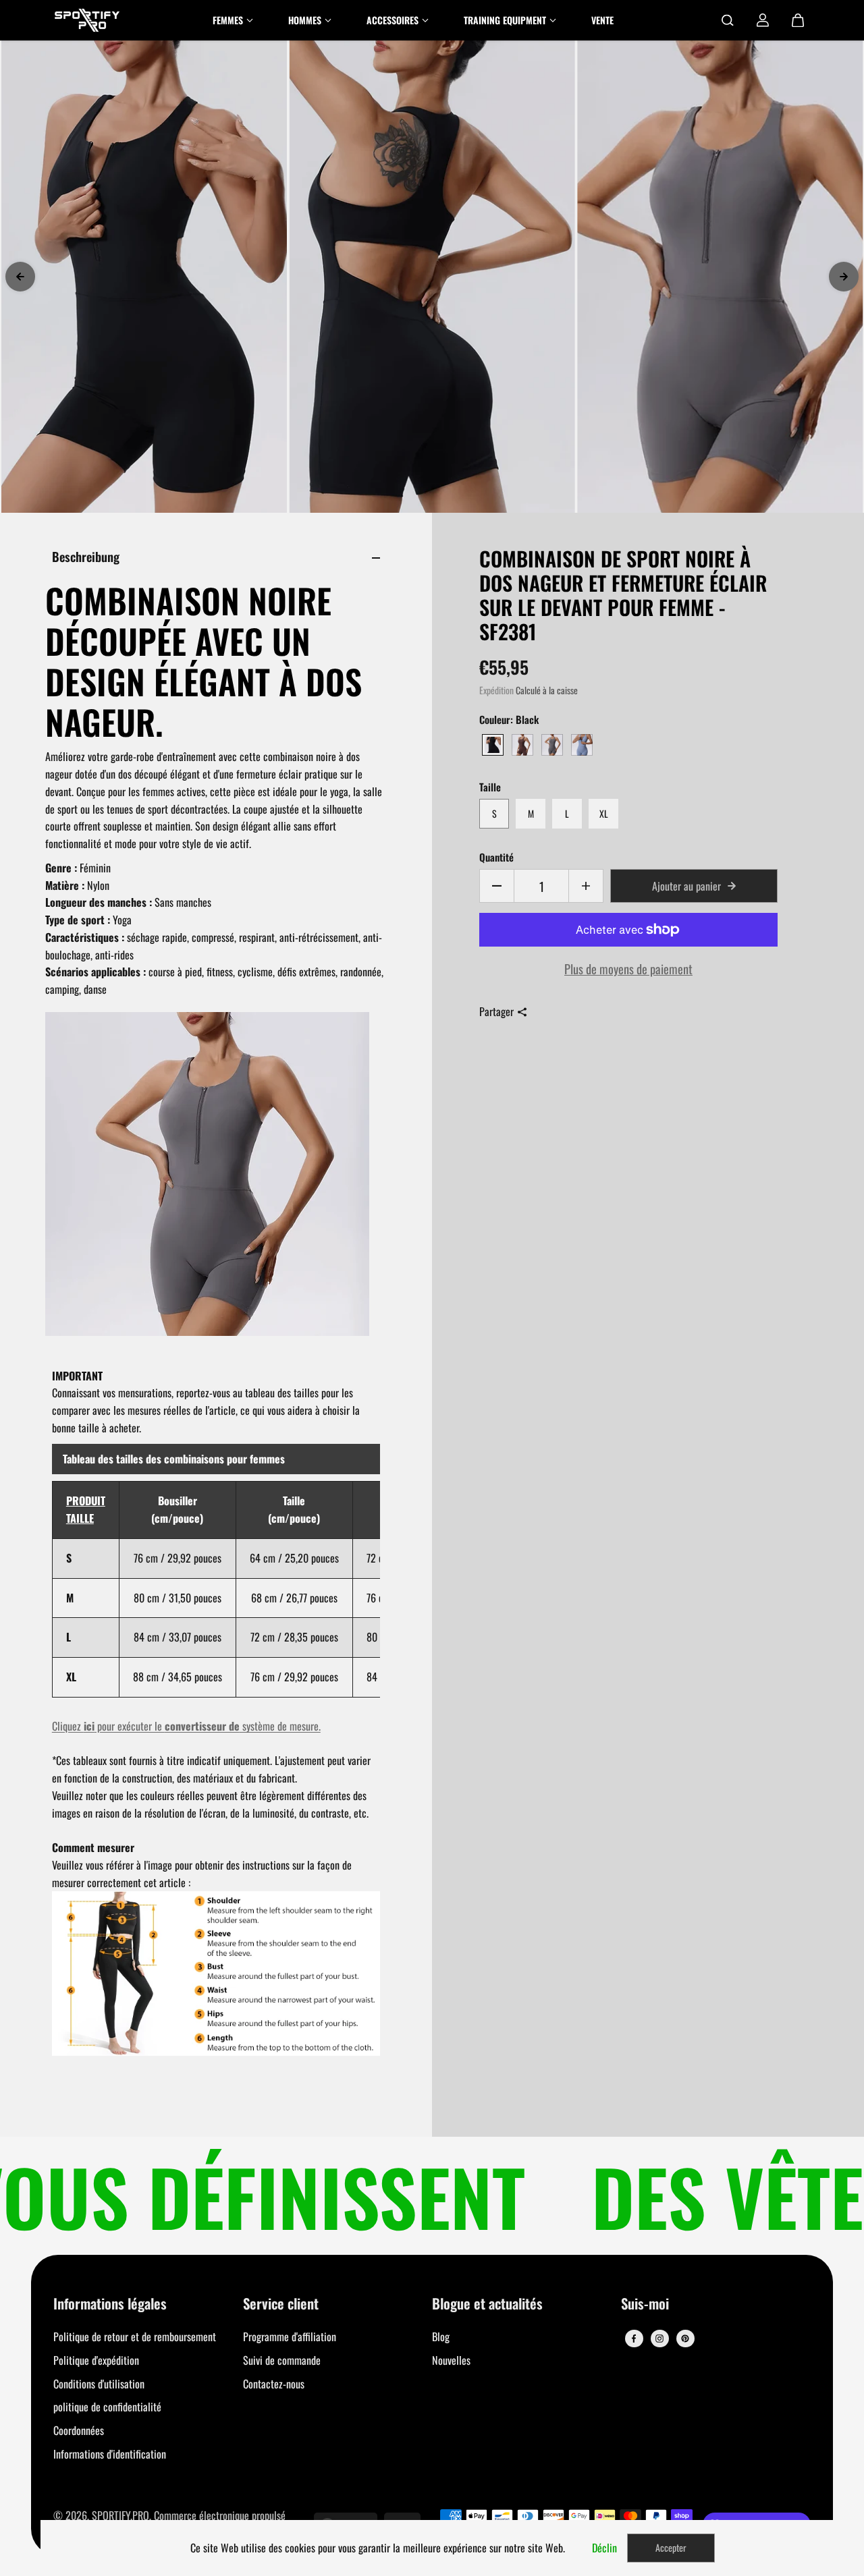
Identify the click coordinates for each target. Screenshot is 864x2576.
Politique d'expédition (96, 2360)
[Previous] (20, 277)
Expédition (496, 690)
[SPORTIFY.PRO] (87, 20)
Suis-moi (645, 2304)
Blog (441, 2336)
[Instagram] (659, 2339)
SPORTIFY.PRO (120, 2515)
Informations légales (110, 2304)
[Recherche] (728, 20)
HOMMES (305, 20)
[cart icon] (798, 20)
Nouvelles (451, 2360)
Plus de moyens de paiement (628, 969)
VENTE (602, 20)
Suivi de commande (282, 2360)
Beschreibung (86, 556)
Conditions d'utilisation (99, 2384)
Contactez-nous (274, 2384)
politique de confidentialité (107, 2407)
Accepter (671, 2547)
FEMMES (228, 20)
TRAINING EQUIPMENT (505, 20)
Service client (281, 2304)
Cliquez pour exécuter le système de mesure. (186, 1726)
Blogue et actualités (487, 2304)
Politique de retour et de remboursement (135, 2336)
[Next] (844, 277)
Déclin (604, 2548)
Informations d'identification (110, 2454)
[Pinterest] (685, 2339)
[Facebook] (634, 2339)
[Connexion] (763, 20)
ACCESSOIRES (393, 20)
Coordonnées (79, 2430)
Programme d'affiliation (290, 2336)
